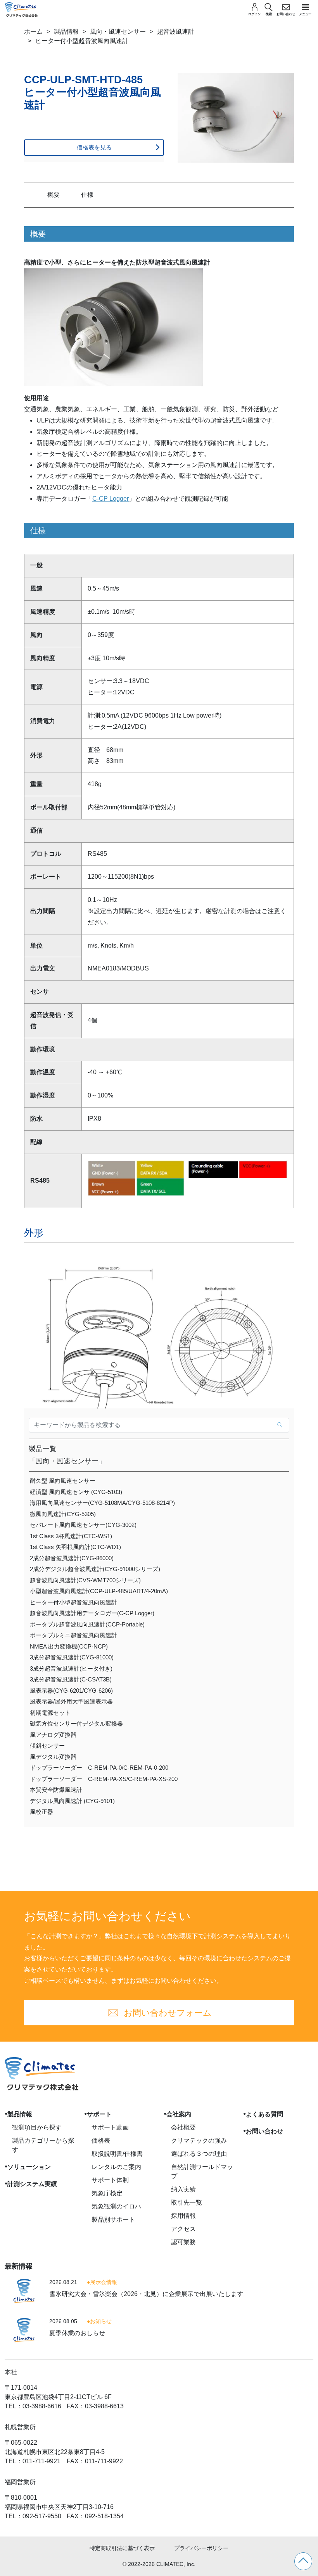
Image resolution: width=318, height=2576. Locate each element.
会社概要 (183, 2127)
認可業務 (183, 2242)
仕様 (87, 195)
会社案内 (179, 2114)
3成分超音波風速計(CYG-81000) (72, 1657)
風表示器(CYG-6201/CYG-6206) (71, 1691)
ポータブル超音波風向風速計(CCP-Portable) (87, 1624)
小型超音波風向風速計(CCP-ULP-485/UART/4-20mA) (99, 1591)
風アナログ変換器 (53, 1735)
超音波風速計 (176, 32)
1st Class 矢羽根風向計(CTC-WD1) (75, 1547)
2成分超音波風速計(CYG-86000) (72, 1558)
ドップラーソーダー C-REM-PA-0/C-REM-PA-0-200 (99, 1768)
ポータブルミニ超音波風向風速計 (73, 1635)
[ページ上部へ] (303, 2561)
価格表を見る (94, 147)
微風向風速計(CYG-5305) (63, 1514)
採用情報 (183, 2216)
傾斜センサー (47, 1746)
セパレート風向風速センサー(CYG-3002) (83, 1525)
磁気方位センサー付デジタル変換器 (76, 1723)
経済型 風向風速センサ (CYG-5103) (76, 1492)
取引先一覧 (187, 2202)
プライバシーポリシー (201, 2548)
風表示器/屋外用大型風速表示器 (71, 1701)
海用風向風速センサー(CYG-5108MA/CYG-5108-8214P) (102, 1503)
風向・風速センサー (118, 32)
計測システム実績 (32, 2184)
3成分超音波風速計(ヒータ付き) (71, 1668)
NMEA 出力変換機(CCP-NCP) (69, 1646)
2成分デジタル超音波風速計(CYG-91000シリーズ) (95, 1569)
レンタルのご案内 (116, 2167)
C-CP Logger (111, 499)
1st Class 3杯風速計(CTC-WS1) (71, 1536)
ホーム (33, 32)
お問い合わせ (264, 2131)
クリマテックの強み (199, 2141)
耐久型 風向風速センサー (63, 1481)
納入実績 (183, 2189)
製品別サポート (113, 2220)
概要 (54, 195)
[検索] (280, 1425)
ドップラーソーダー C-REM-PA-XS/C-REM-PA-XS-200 (104, 1779)
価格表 (101, 2141)
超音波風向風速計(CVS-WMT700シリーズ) (85, 1580)
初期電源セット (50, 1713)
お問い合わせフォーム (168, 2013)
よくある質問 (264, 2114)
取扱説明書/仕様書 (117, 2154)
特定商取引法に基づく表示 (122, 2548)
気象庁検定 (107, 2193)
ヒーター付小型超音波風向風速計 (73, 1602)
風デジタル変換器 (53, 1757)
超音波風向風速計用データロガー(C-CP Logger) (92, 1613)
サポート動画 (110, 2127)
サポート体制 (110, 2180)
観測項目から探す (37, 2127)
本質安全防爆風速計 (56, 1790)
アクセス (183, 2229)
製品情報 (66, 32)
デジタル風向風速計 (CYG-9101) (72, 1801)
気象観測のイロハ (116, 2206)
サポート (99, 2114)
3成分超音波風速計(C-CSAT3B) (71, 1679)
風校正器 (41, 1812)
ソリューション (29, 2167)
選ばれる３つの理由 (199, 2154)
